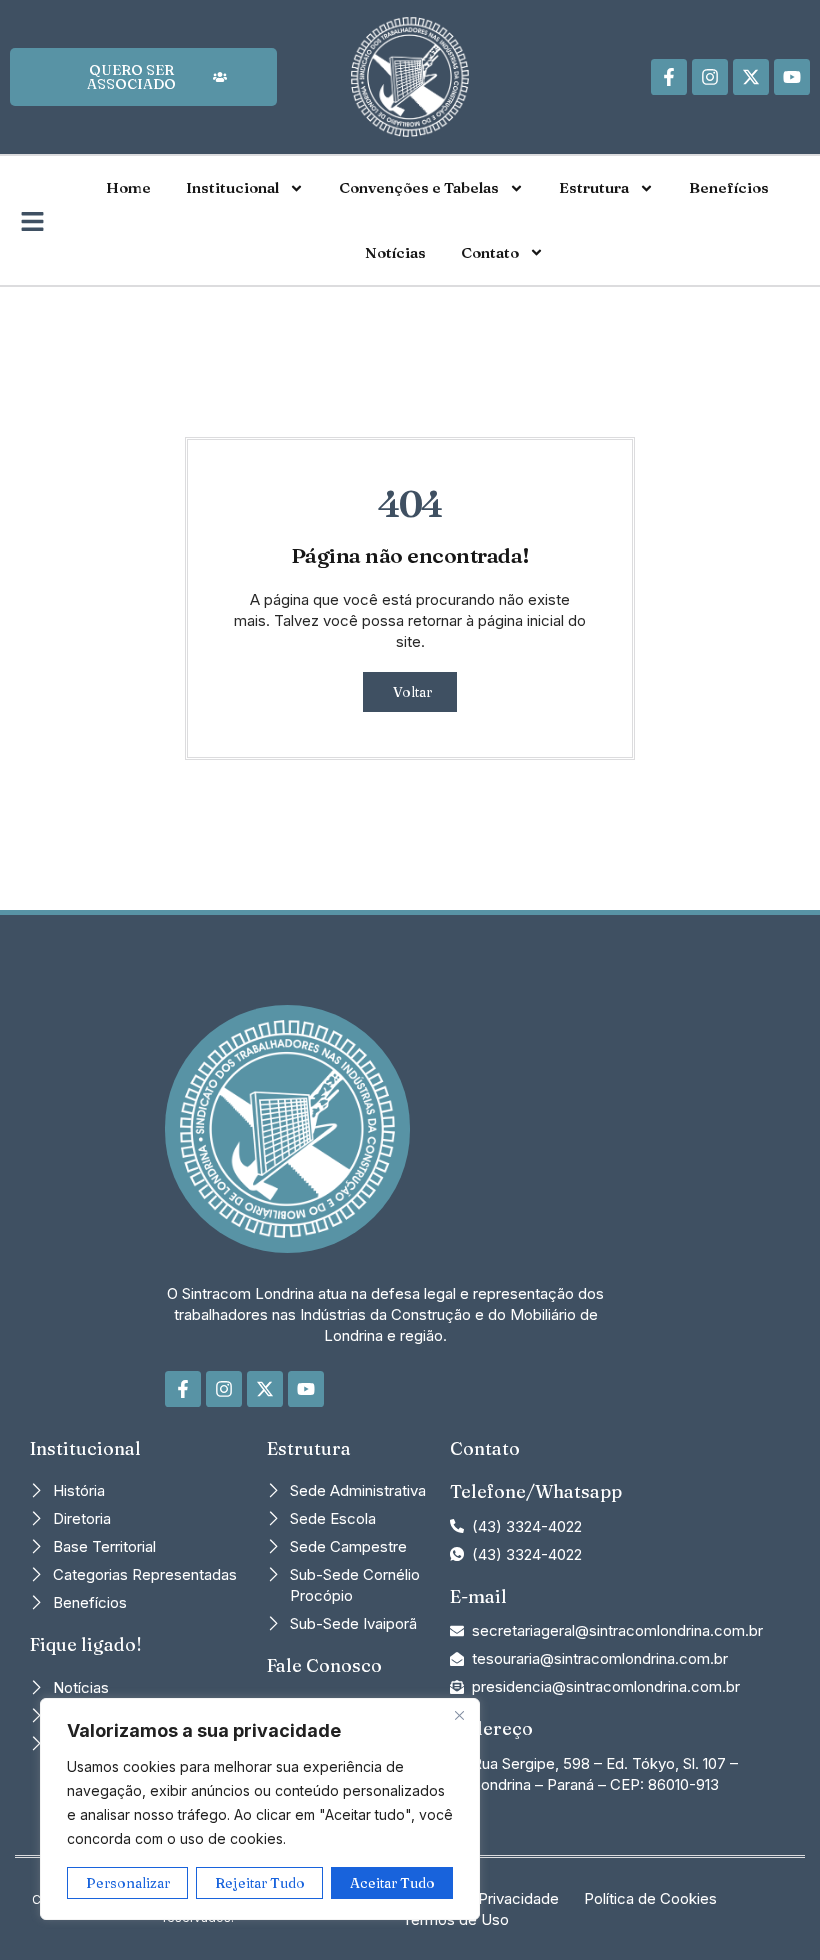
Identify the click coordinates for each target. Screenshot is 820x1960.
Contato (490, 252)
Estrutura (594, 187)
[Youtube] (792, 77)
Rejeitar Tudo (260, 1883)
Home (128, 187)
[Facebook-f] (669, 77)
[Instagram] (710, 77)
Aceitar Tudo (392, 1883)
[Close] (459, 1715)
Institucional (232, 187)
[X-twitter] (751, 77)
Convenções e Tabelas (419, 187)
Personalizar (128, 1883)
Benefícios (729, 187)
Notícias (395, 252)
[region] (260, 1809)
